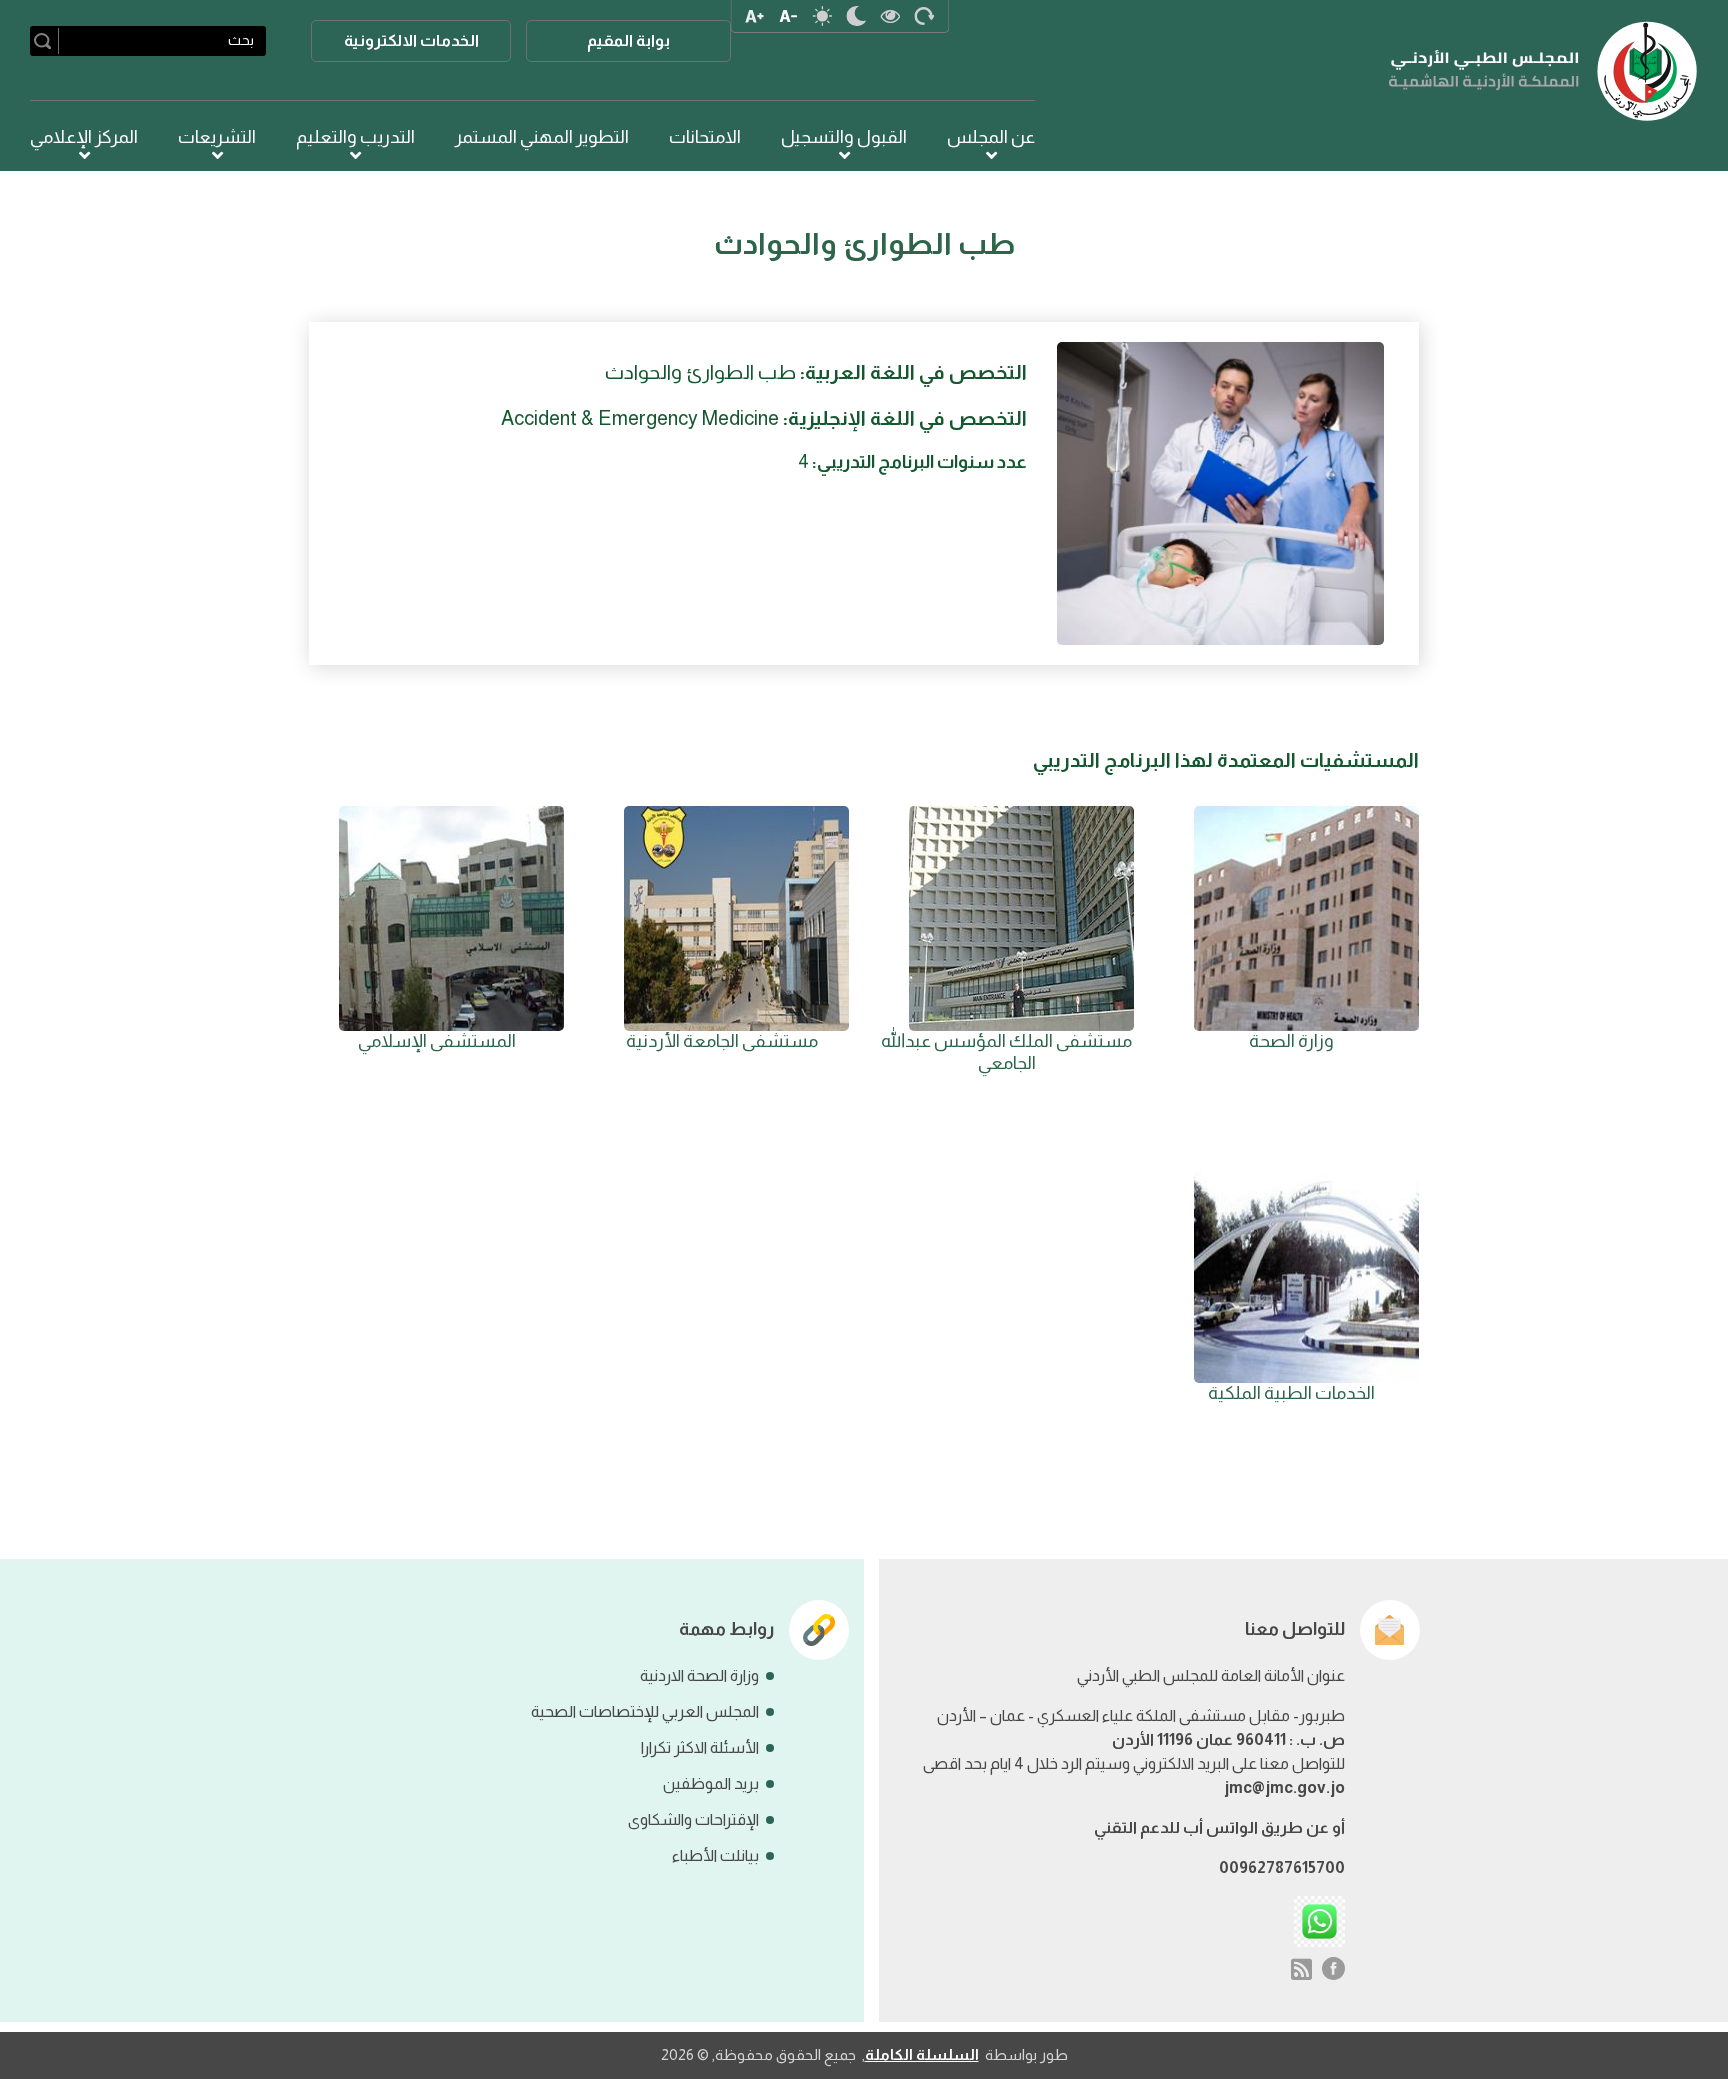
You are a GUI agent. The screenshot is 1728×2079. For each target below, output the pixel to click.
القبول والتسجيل (844, 137)
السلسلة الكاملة (922, 2054)
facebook (1334, 1969)
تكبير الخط (755, 16)
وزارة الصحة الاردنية (699, 1675)
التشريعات (217, 137)
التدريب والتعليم (355, 137)
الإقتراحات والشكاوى (693, 1819)
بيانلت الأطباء (715, 1855)
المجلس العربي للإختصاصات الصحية (645, 1711)
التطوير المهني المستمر (542, 137)
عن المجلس (991, 137)
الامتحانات (705, 137)
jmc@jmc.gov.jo (1284, 1787)
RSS (1301, 1969)
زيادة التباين (891, 16)
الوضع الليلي (857, 16)
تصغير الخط (789, 16)
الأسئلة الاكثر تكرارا (700, 1747)
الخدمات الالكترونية (411, 40)
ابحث (46, 41)
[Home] (1543, 71)
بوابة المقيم (628, 40)
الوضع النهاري (823, 16)
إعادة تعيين (925, 16)
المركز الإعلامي (84, 137)
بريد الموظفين (711, 1783)
